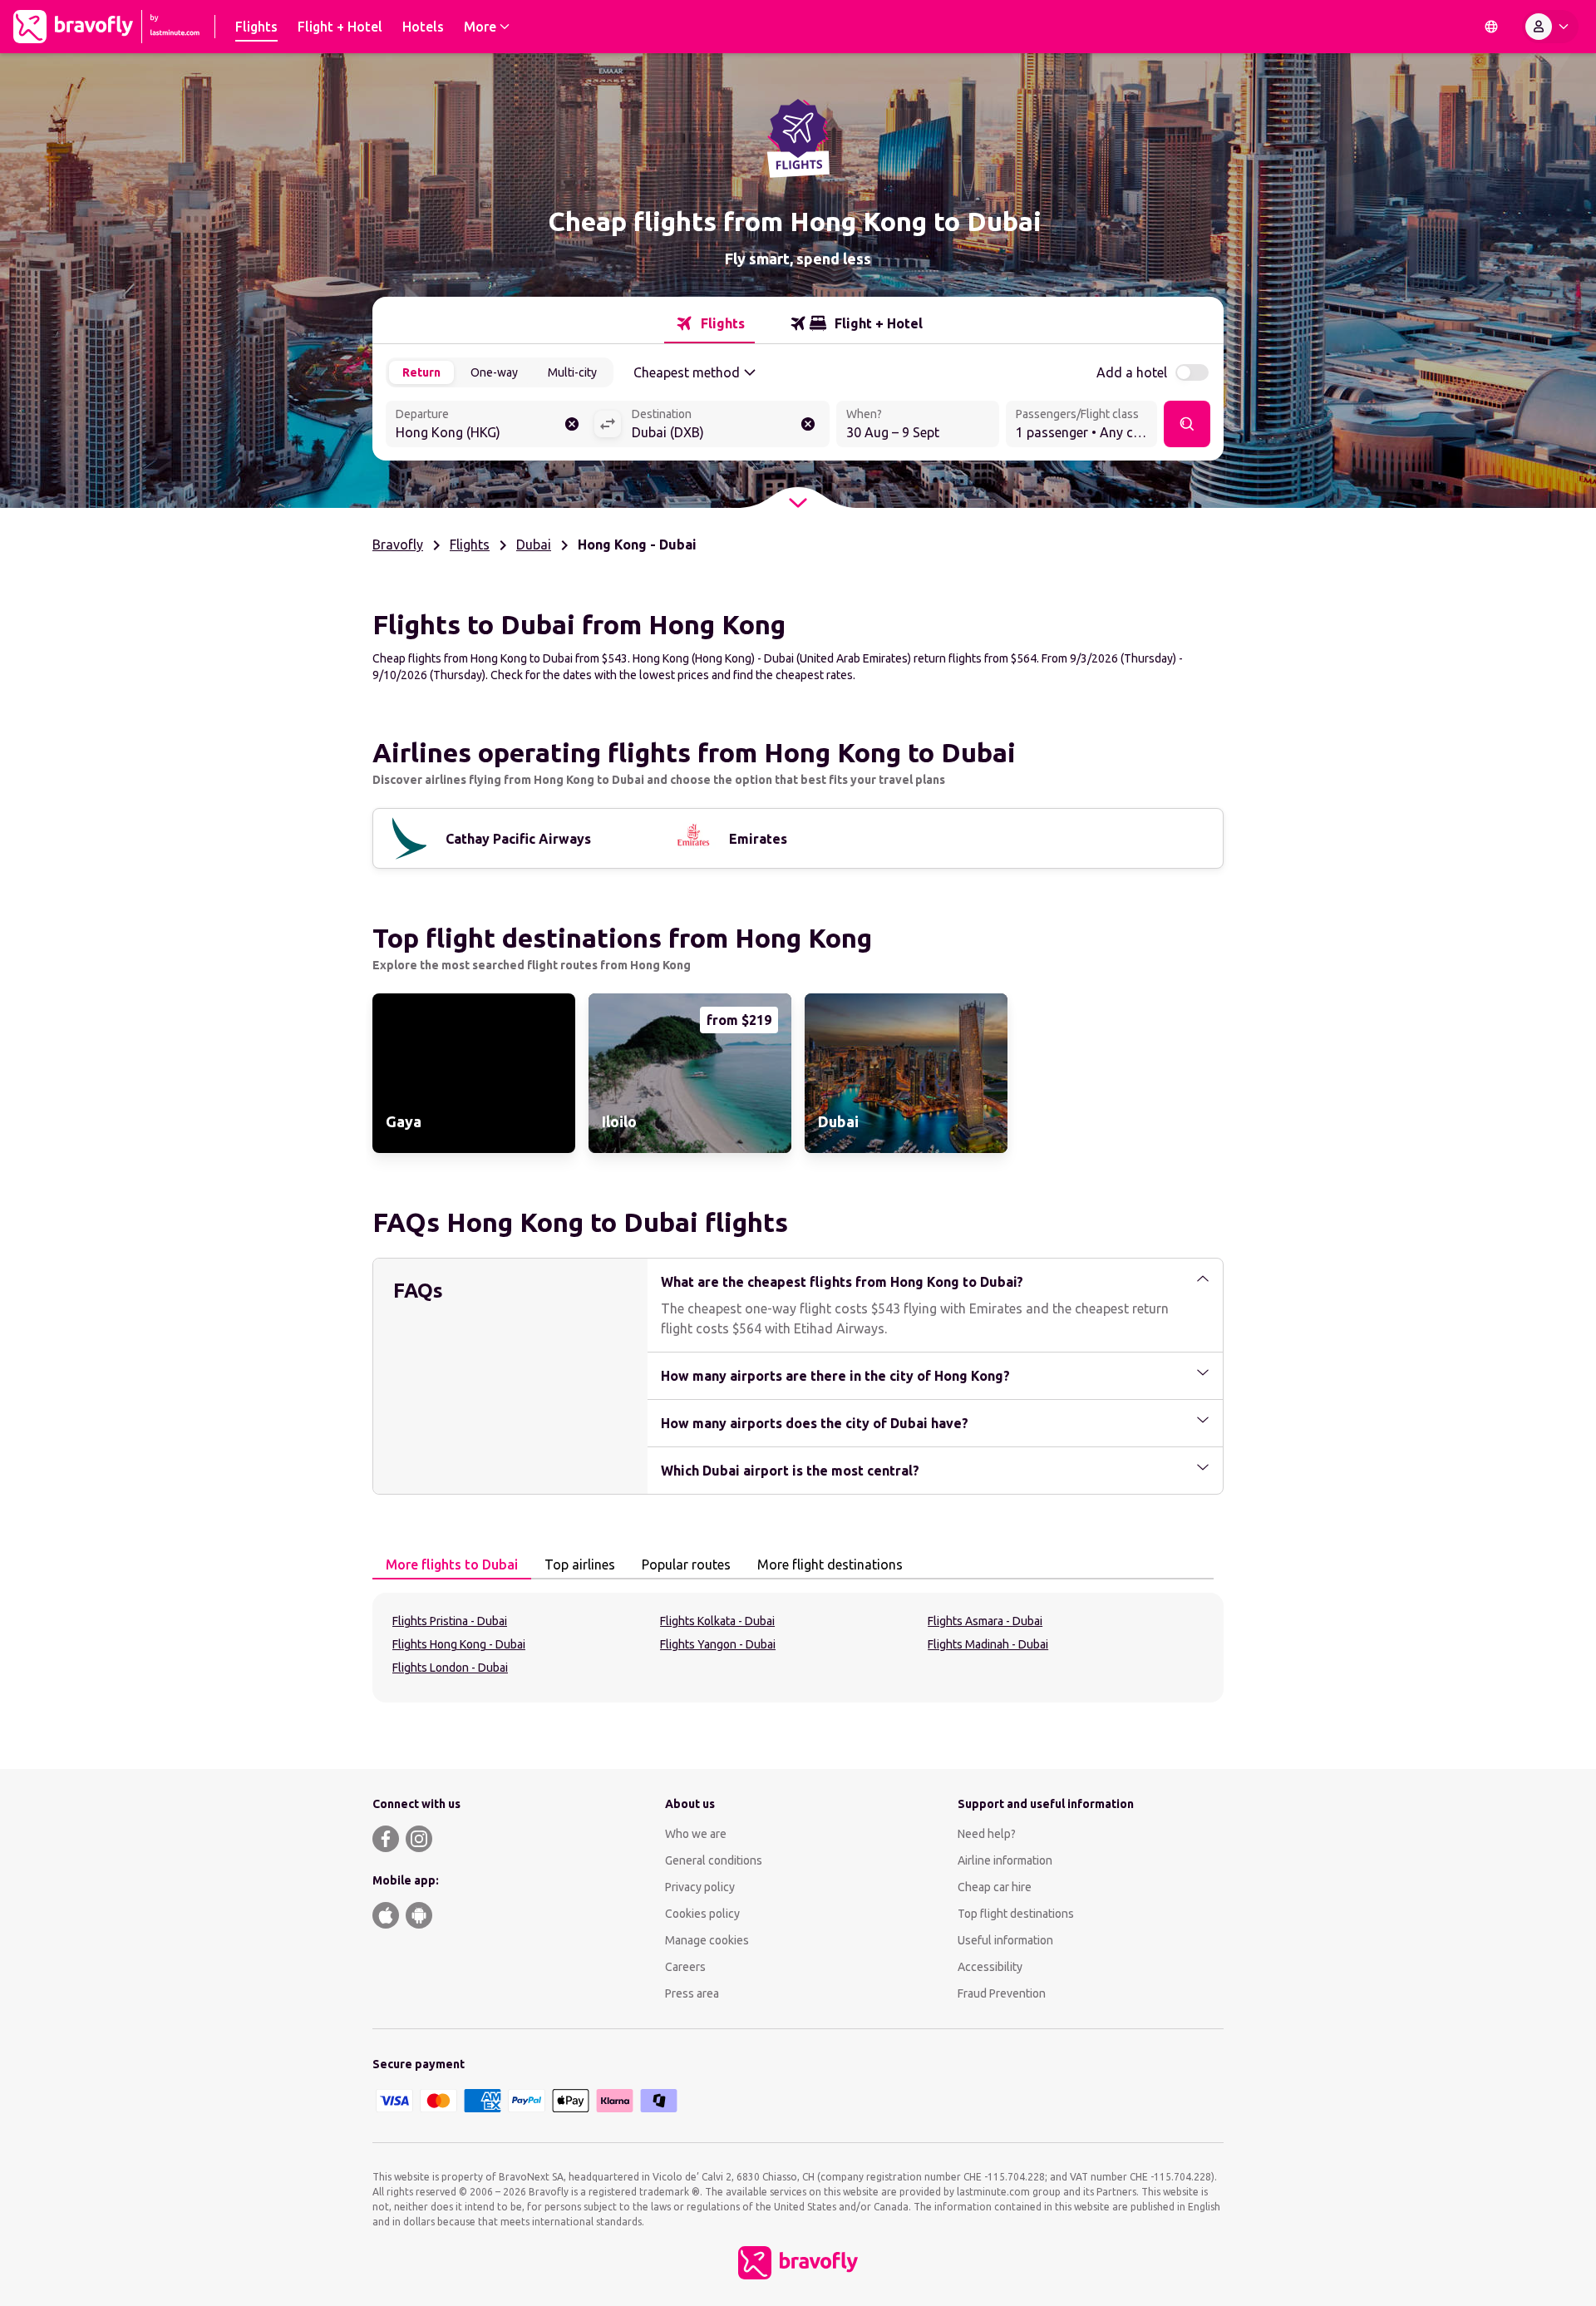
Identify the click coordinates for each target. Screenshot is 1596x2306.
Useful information (1005, 1940)
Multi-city (572, 372)
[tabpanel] (798, 1648)
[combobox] (490, 426)
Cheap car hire (995, 1887)
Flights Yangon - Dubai (718, 1644)
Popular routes (686, 1564)
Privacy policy (700, 1887)
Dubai (534, 544)
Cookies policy (702, 1914)
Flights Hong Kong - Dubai (459, 1644)
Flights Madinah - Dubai (988, 1644)
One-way (494, 372)
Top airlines (580, 1564)
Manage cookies (707, 1940)
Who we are (696, 1834)
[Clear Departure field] (572, 424)
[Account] (1550, 27)
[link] (474, 1073)
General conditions (714, 1860)
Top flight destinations (1016, 1914)
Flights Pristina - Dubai (450, 1621)
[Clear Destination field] (808, 424)
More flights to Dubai (452, 1564)
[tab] (709, 323)
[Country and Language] (1491, 27)
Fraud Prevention (1002, 1993)
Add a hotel (1132, 372)
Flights (470, 544)
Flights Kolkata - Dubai (717, 1621)
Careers (685, 1967)
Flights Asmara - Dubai (985, 1621)
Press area (692, 1993)
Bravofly (398, 544)
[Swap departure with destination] (608, 424)
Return (421, 372)
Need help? (987, 1834)
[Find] (1187, 424)
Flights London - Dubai (450, 1668)
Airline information (1005, 1860)
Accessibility (990, 1967)
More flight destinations (830, 1564)
